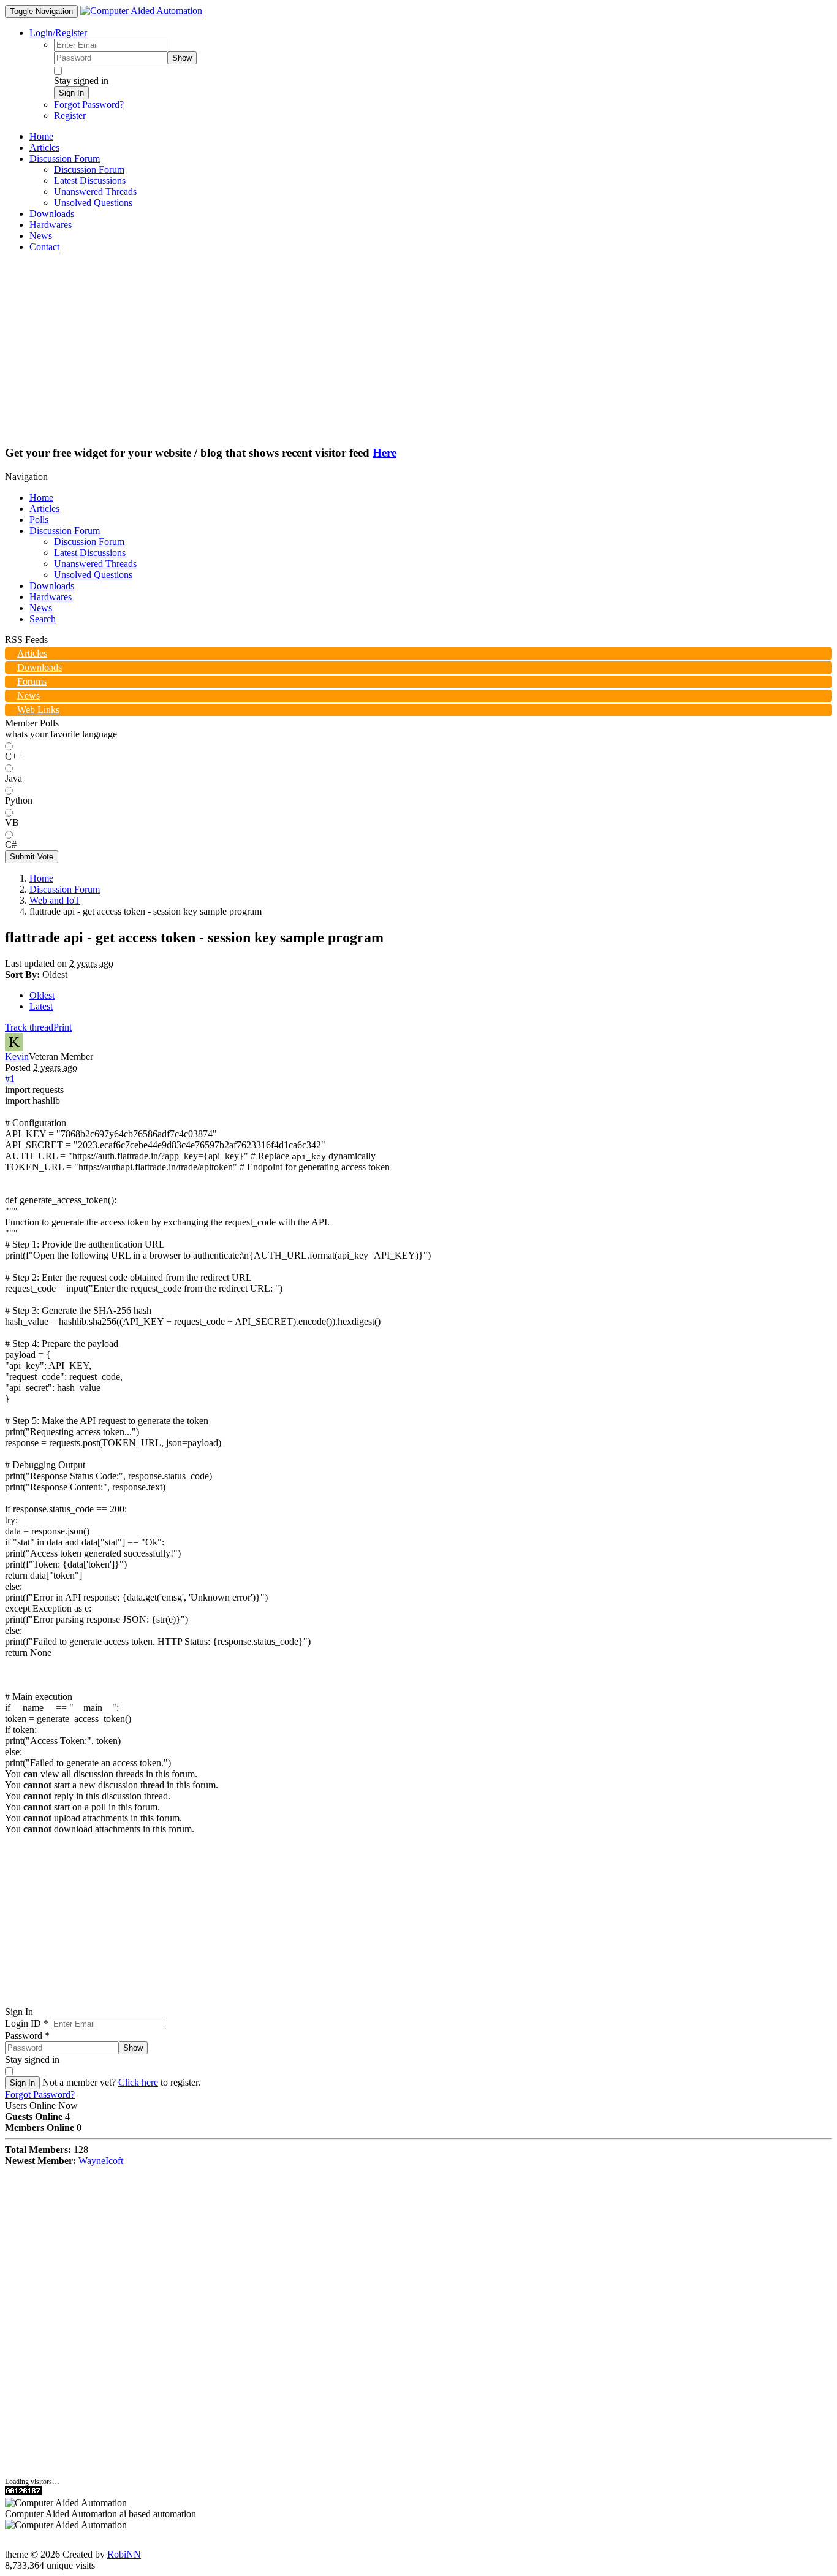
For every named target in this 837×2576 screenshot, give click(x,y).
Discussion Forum (65, 531)
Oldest (42, 995)
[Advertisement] (418, 348)
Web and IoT (55, 900)
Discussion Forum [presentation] (65, 158)
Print (62, 1027)
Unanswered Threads (95, 564)
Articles (44, 509)
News (41, 608)
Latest (41, 1006)
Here (384, 453)
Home (41, 497)
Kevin (17, 1057)
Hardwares (51, 597)
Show (182, 58)
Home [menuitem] (41, 136)
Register (70, 116)
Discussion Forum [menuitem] (89, 170)
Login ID (27, 2023)
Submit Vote (32, 857)
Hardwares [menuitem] (51, 225)
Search (43, 619)
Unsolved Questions (93, 575)
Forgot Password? (89, 105)
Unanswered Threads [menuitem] (95, 192)
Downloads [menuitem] (52, 214)
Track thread (29, 1027)
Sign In (71, 93)
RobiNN (124, 2554)
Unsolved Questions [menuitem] (93, 203)
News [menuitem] (41, 236)
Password (27, 2036)
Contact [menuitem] (44, 247)
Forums (32, 681)
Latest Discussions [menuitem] (90, 181)
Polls (39, 520)
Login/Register (58, 33)
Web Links (38, 710)
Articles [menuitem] (44, 147)
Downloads (52, 586)
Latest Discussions (90, 553)
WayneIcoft (101, 2161)
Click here (138, 2082)
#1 (10, 1079)
